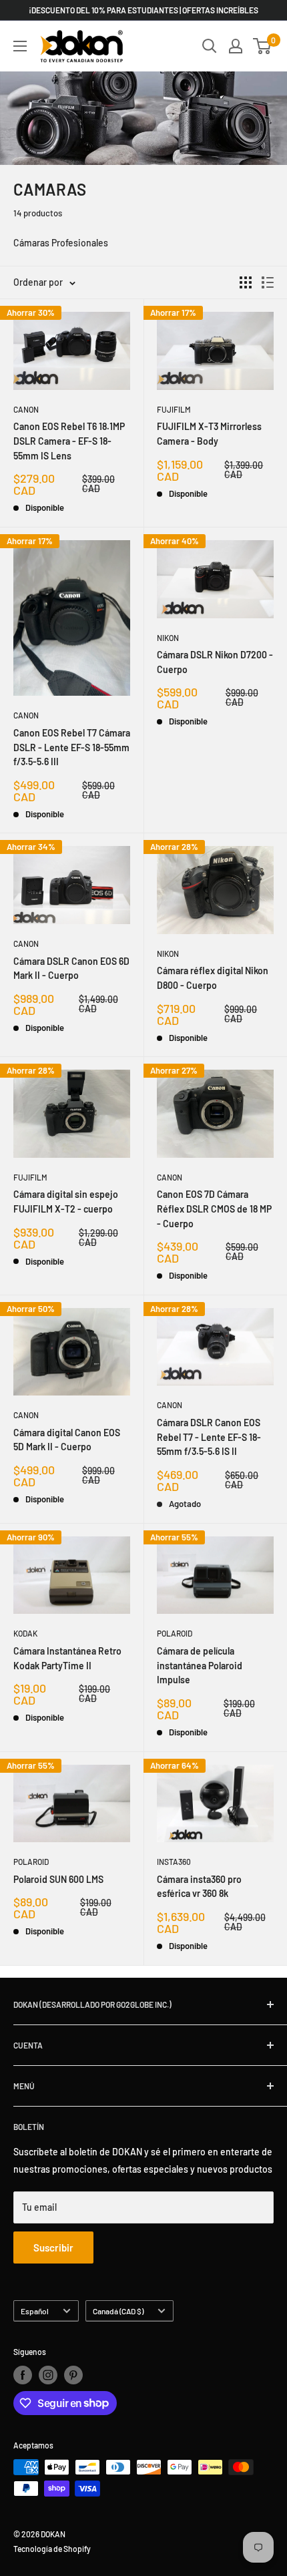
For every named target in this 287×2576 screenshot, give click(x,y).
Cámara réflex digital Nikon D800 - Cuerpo (213, 978)
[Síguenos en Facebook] (23, 2375)
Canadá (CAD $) (118, 2311)
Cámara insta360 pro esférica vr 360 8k (199, 1887)
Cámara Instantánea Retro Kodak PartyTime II (67, 1658)
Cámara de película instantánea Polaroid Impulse (200, 1665)
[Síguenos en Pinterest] (73, 2375)
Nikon (168, 638)
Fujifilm (174, 409)
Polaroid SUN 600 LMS (58, 1879)
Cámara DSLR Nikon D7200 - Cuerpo (215, 662)
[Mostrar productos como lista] (268, 282)
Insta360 (174, 1862)
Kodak (25, 1633)
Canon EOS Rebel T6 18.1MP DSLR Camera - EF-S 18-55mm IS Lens (69, 441)
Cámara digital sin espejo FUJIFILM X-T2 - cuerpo (66, 1202)
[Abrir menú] (20, 46)
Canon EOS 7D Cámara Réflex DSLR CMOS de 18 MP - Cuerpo (214, 1209)
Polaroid (175, 1633)
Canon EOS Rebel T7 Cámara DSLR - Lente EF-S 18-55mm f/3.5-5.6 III (72, 747)
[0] (263, 46)
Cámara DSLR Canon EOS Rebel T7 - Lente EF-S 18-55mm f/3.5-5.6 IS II (209, 1437)
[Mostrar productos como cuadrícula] (246, 282)
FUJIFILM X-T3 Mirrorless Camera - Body (209, 434)
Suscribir (53, 2247)
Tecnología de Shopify (52, 2549)
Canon (26, 409)
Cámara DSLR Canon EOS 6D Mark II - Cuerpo (71, 969)
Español (35, 2311)
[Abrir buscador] (210, 46)
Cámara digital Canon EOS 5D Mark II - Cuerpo (67, 1440)
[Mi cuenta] (236, 46)
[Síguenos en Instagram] (48, 2375)
